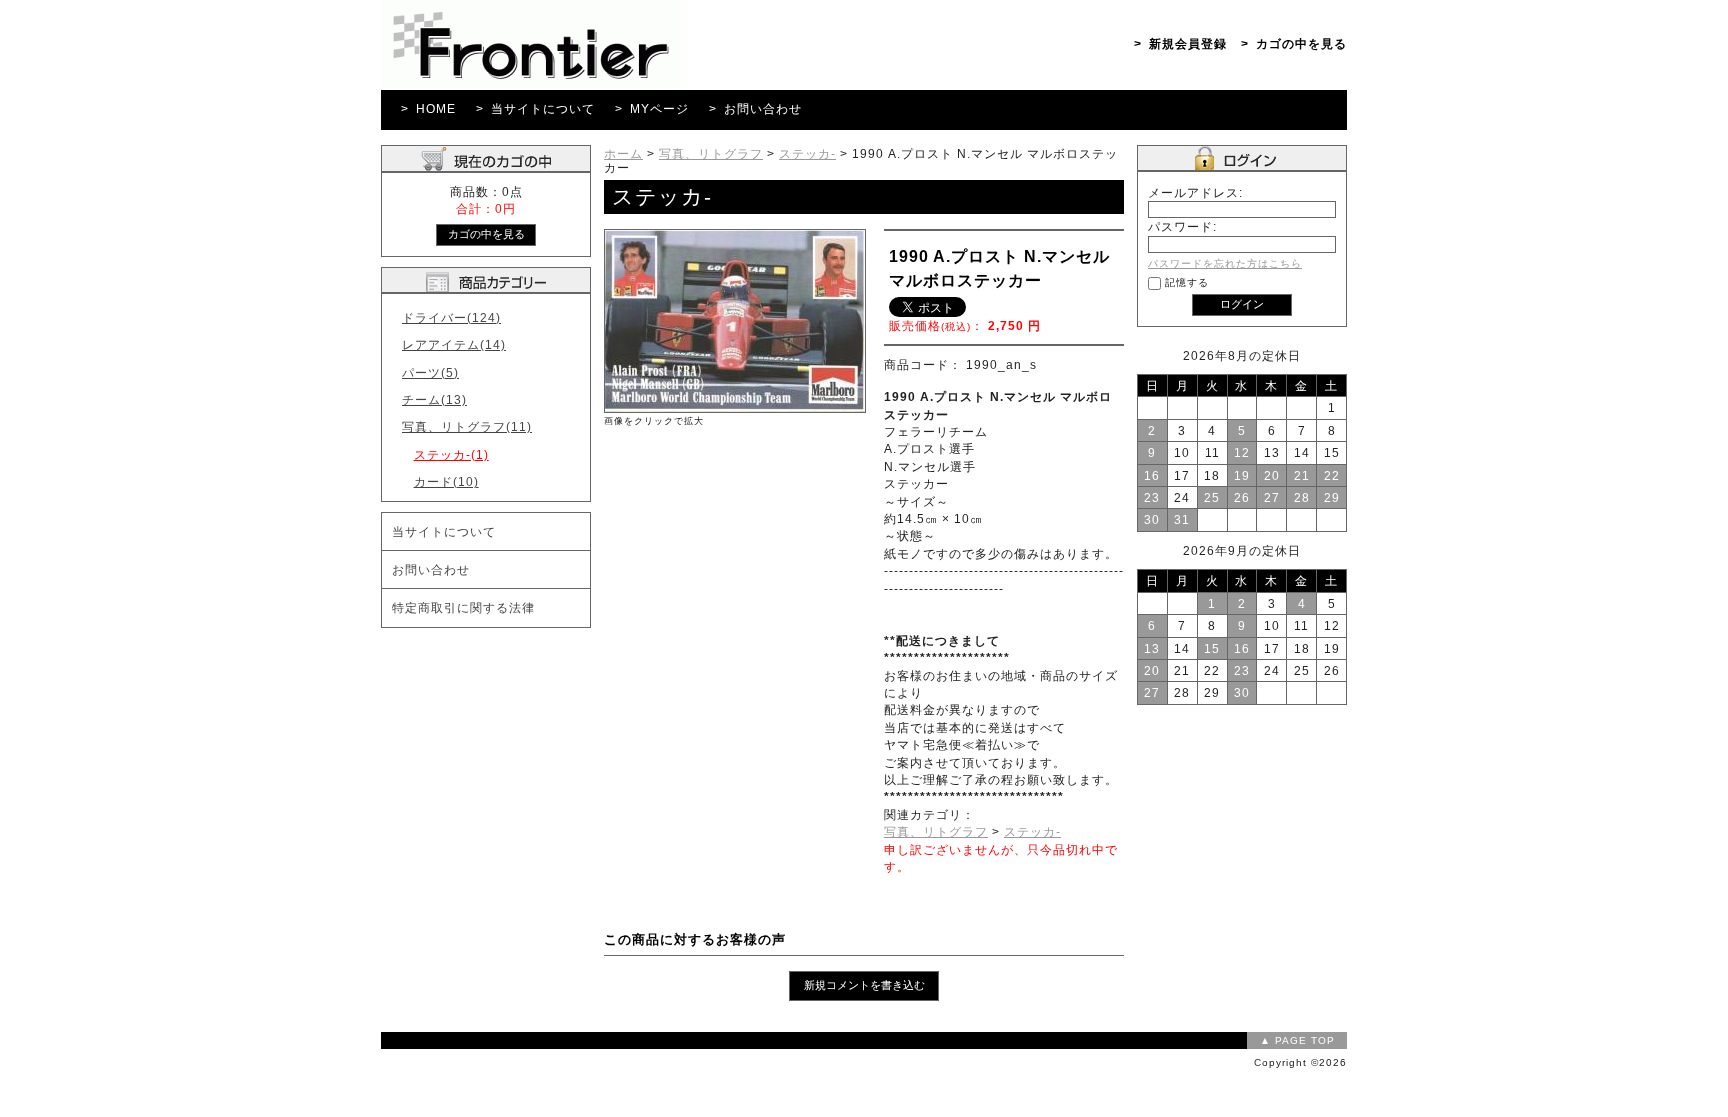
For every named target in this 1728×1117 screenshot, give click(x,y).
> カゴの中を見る (1294, 43)
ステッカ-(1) (451, 454)
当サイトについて (444, 531)
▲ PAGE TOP (1297, 1040)
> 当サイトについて (535, 108)
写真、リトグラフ (711, 153)
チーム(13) (434, 399)
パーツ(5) (430, 372)
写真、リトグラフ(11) (467, 426)
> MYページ (652, 108)
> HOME (428, 108)
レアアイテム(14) (454, 344)
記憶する (1187, 282)
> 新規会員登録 (1180, 43)
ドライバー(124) (451, 317)
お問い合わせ (431, 569)
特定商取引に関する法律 (463, 607)
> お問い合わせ (755, 108)
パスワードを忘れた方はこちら (1225, 263)
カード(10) (446, 481)
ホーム (623, 153)
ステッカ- (807, 153)
